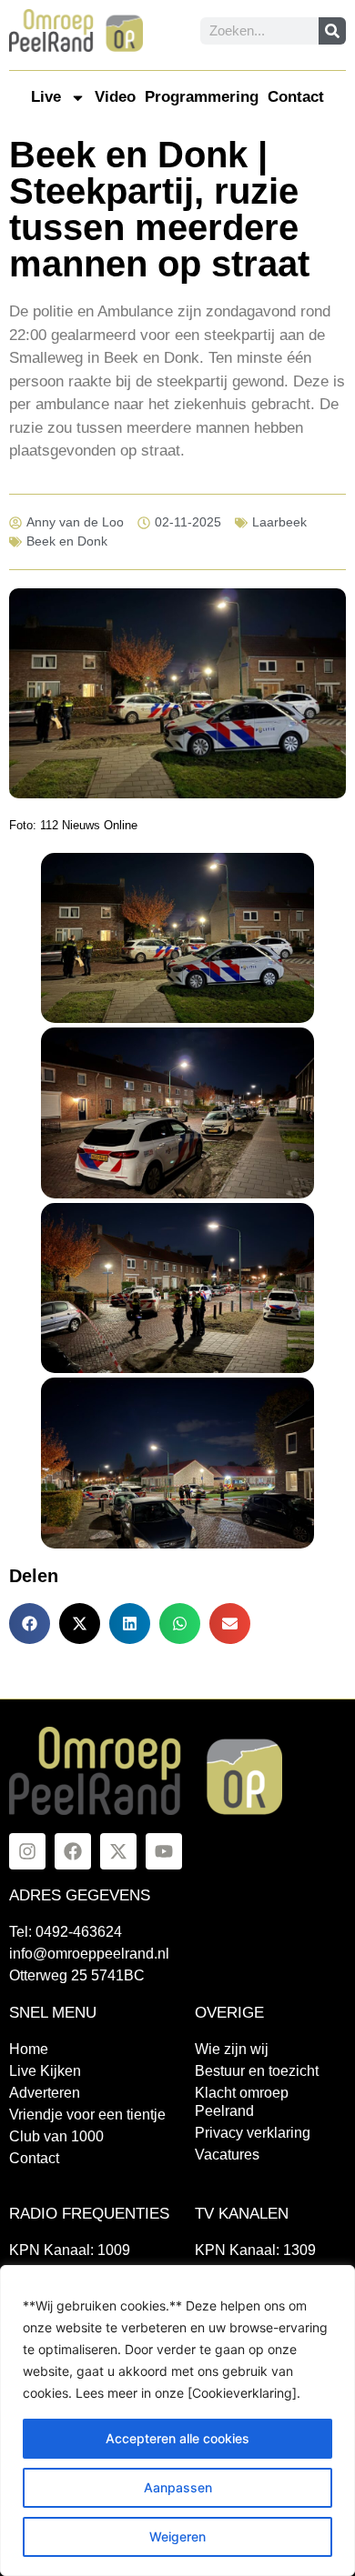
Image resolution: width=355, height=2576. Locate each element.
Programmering (202, 97)
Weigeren (177, 2536)
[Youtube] (164, 1851)
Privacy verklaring (253, 2133)
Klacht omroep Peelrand (242, 2102)
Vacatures (227, 2155)
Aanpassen (178, 2487)
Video (115, 97)
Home (29, 2049)
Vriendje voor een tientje (87, 2115)
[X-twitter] (118, 1851)
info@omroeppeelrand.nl (89, 1954)
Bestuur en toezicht (257, 2071)
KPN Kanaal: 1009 (70, 2250)
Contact (296, 97)
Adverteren (45, 2093)
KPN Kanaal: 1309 (255, 2250)
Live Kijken (45, 2071)
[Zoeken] (332, 31)
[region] (177, 2421)
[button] (30, 1624)
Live (46, 97)
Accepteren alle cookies (177, 2438)
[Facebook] (73, 1851)
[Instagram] (27, 1851)
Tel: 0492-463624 (66, 1932)
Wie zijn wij (232, 2049)
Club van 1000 (56, 2136)
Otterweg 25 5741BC (77, 1975)
